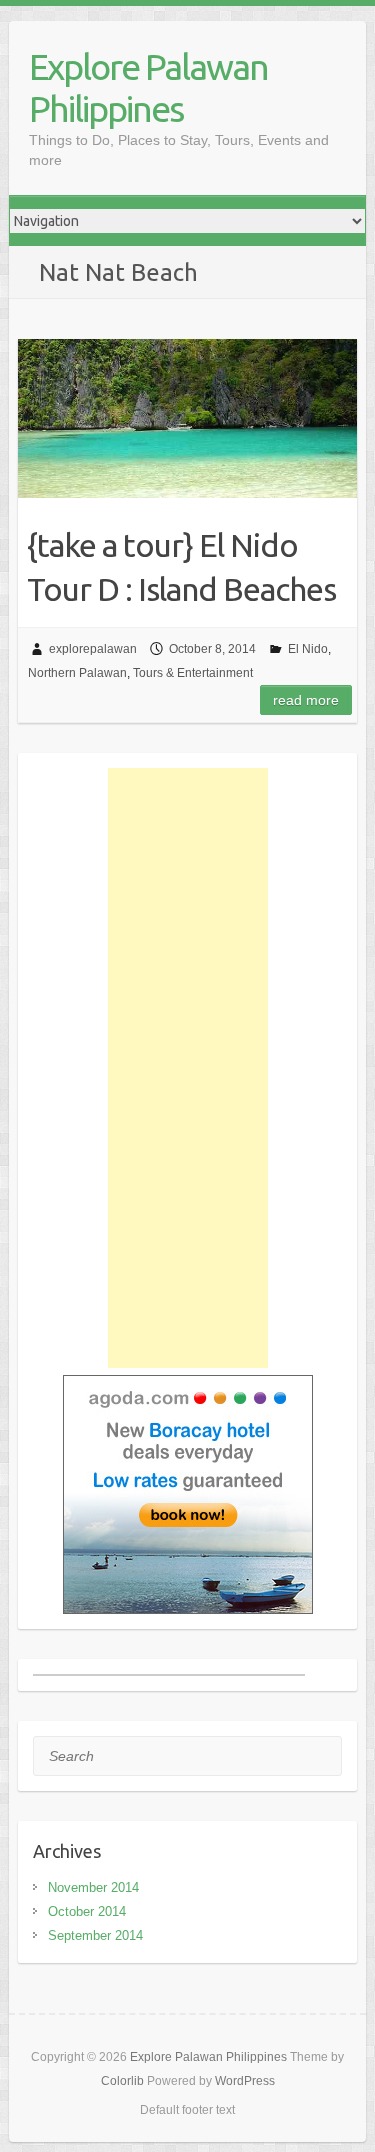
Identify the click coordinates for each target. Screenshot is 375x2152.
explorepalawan (93, 649)
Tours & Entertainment (193, 673)
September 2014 (95, 1935)
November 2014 (93, 1887)
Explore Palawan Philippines (148, 87)
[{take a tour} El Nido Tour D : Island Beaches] (187, 418)
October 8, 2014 (212, 649)
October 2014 (87, 1911)
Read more (306, 700)
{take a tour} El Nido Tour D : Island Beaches (181, 567)
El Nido (308, 649)
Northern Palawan (77, 673)
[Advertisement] (188, 1068)
